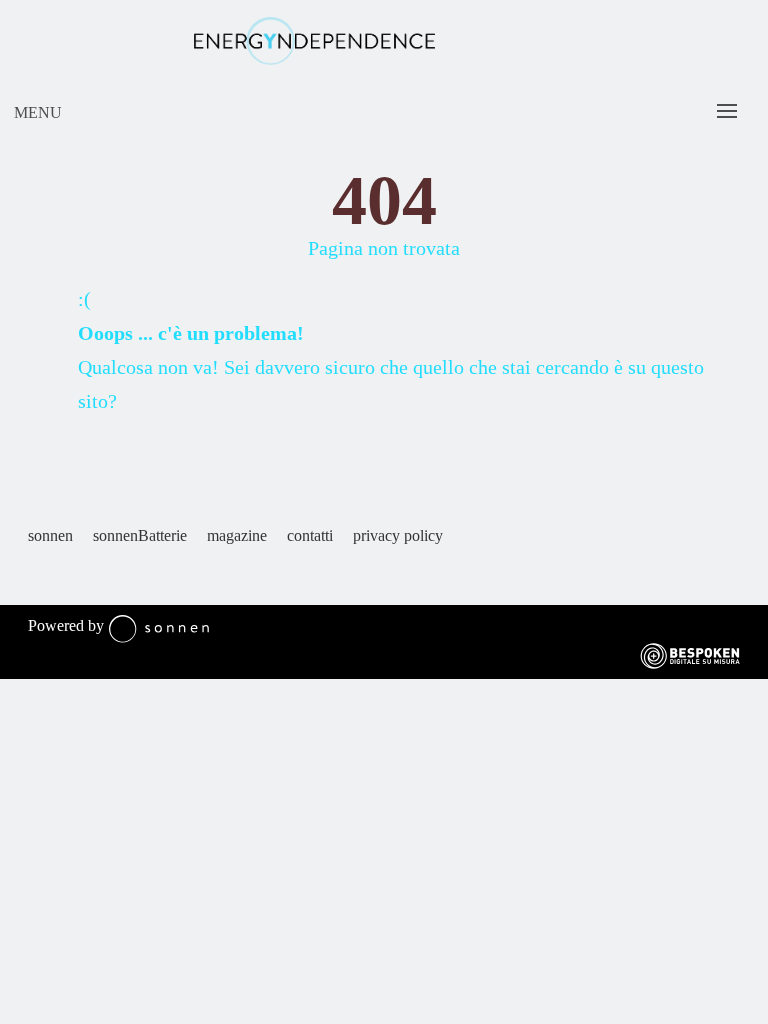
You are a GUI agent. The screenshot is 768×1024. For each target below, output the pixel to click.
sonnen (50, 535)
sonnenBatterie (140, 535)
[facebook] (38, 577)
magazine (237, 535)
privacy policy (398, 535)
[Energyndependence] (314, 43)
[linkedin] (68, 577)
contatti (310, 535)
